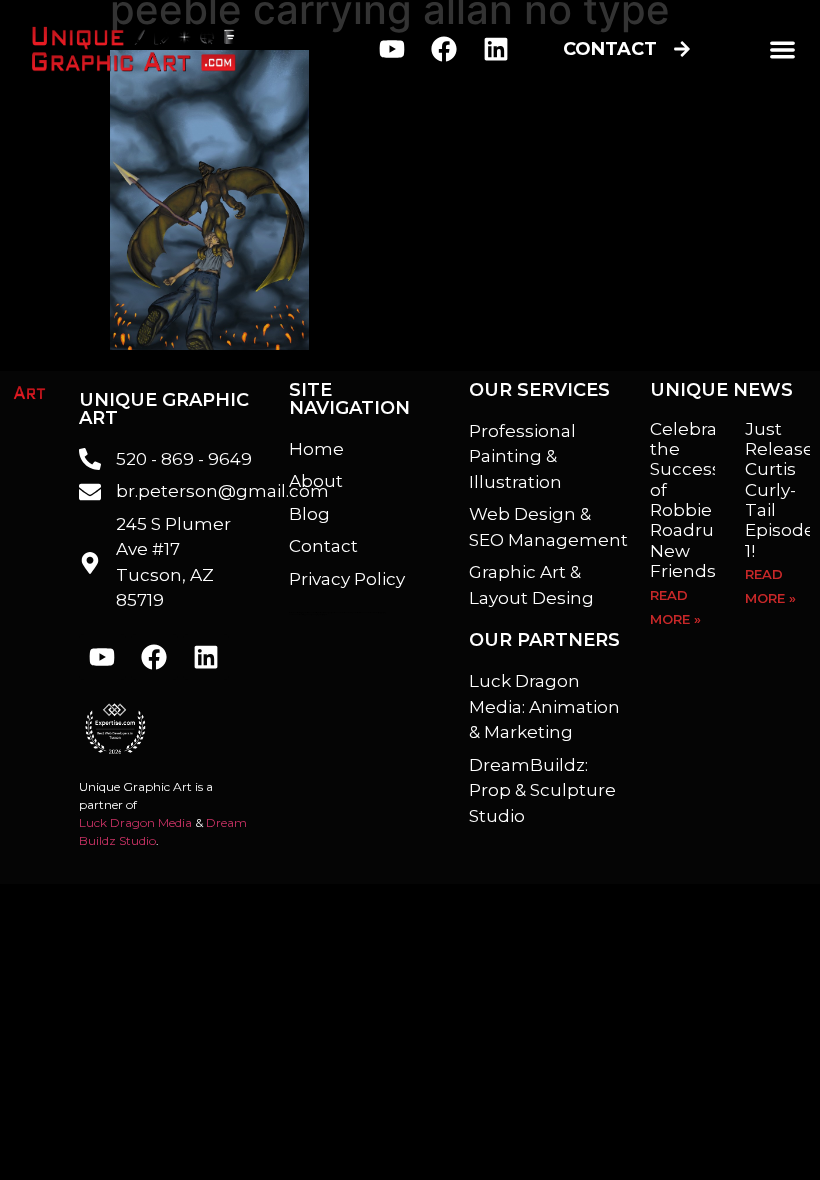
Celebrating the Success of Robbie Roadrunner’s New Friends (710, 500)
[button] (782, 49)
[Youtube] (392, 48)
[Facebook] (444, 48)
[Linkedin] (495, 48)
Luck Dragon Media (135, 822)
